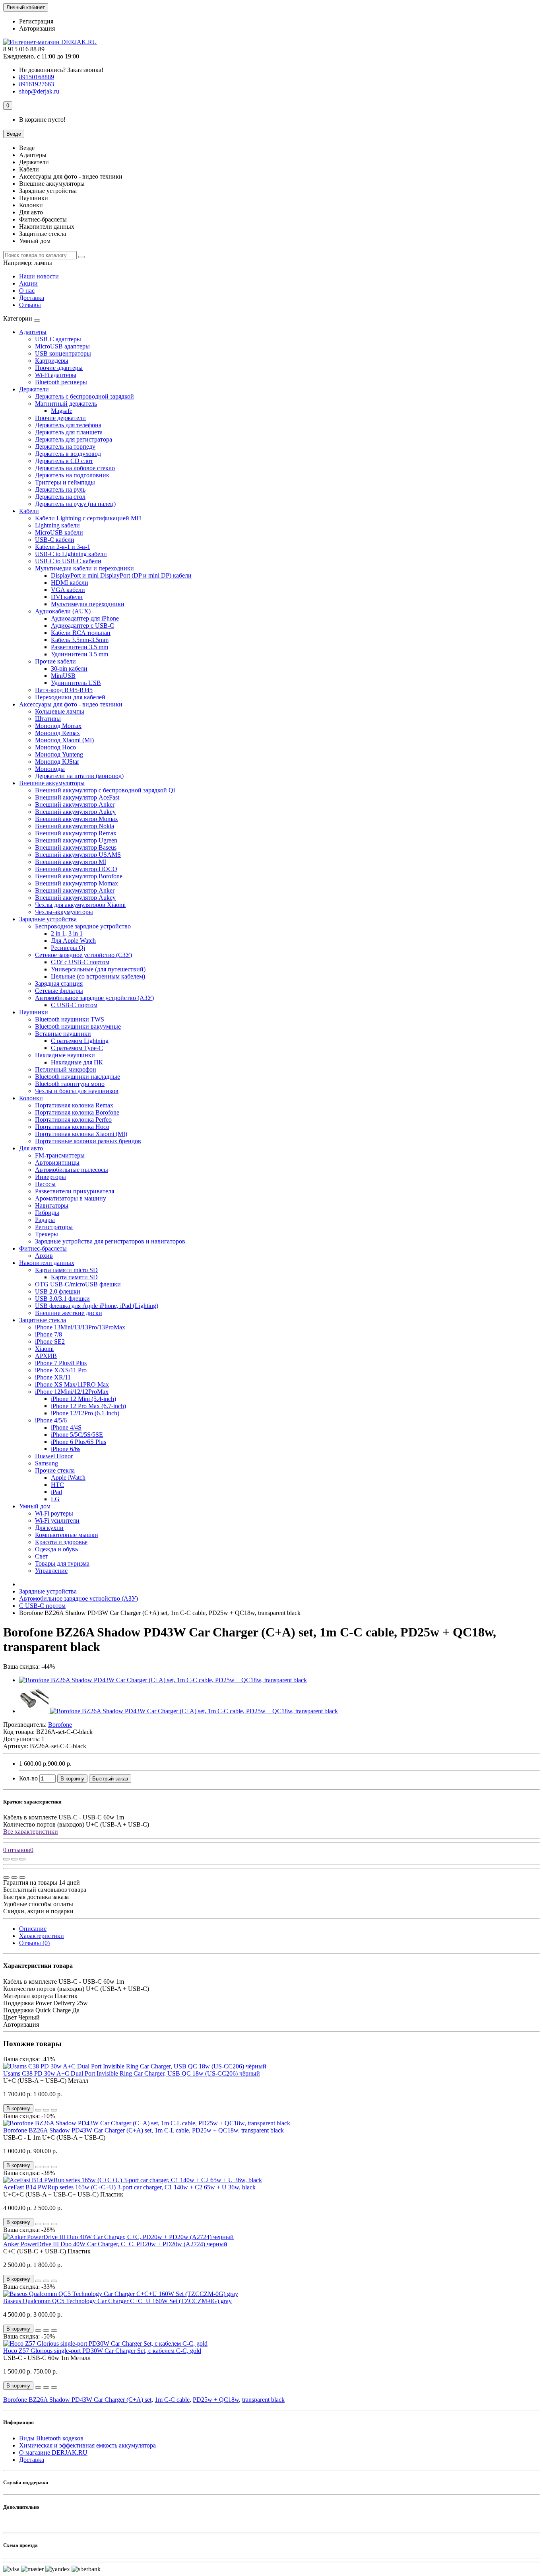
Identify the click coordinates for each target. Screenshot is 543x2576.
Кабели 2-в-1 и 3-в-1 (63, 547)
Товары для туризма (62, 1563)
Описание (33, 1929)
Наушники (34, 1012)
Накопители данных (47, 1263)
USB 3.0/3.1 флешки (62, 1299)
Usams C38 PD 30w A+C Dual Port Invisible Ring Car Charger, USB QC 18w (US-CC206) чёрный (132, 2073)
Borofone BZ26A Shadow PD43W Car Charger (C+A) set (77, 2400)
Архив (44, 1256)
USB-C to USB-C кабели (68, 561)
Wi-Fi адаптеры (56, 375)
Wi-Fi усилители (57, 1521)
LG (55, 1499)
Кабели (29, 511)
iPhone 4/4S (66, 1427)
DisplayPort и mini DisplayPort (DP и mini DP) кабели (121, 575)
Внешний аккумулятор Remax (76, 833)
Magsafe (62, 411)
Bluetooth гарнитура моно (70, 1084)
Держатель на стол (60, 497)
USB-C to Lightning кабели (71, 554)
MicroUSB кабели (59, 532)
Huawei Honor (54, 1456)
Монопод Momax (58, 726)
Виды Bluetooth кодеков (51, 2438)
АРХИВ (46, 1356)
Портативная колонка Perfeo (73, 1120)
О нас (27, 291)
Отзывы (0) (34, 1943)
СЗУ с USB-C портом (80, 962)
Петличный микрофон (66, 1069)
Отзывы (30, 305)
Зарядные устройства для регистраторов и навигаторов (110, 1241)
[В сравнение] (22, 1859)
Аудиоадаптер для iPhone (85, 618)
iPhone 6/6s (66, 1449)
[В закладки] (14, 1859)
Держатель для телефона (68, 425)
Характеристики (42, 1936)
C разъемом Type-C (77, 1048)
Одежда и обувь (56, 1549)
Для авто (31, 1148)
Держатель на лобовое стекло (75, 468)
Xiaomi (44, 1349)
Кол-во (28, 1778)
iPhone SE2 (50, 1342)
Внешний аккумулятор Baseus (76, 847)
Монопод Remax (57, 733)
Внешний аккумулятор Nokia (75, 826)
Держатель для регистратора (74, 439)
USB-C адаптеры (58, 339)
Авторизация (37, 28)
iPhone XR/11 (53, 1377)
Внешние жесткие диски (69, 1313)
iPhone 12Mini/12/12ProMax (72, 1392)
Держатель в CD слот (64, 461)
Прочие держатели (60, 418)
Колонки (31, 1098)
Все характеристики (31, 1832)
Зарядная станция (59, 984)
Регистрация (36, 21)
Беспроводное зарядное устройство (83, 926)
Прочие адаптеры (59, 368)
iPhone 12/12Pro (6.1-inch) (85, 1413)
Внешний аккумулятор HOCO (76, 869)
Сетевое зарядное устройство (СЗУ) (83, 955)
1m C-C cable (172, 2400)
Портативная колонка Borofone (77, 1112)
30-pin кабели (69, 668)
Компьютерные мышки (67, 1535)
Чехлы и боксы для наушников (77, 1091)
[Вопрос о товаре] (6, 1859)
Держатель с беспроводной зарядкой (84, 396)
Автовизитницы (57, 1163)
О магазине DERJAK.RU (53, 2452)
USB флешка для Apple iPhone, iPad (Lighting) (97, 1306)
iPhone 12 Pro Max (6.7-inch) (88, 1406)
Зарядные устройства (48, 919)
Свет (42, 1556)
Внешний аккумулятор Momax (77, 819)
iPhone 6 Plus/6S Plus (79, 1442)
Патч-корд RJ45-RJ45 (64, 690)
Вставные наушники (63, 1034)
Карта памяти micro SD (66, 1270)
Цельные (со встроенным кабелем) (98, 976)
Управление (51, 1571)
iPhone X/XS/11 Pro (61, 1370)
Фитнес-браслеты (43, 1248)
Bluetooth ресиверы (61, 382)
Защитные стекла (43, 1320)
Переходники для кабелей (70, 697)
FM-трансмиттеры (60, 1155)
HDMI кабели (70, 583)
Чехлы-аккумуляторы (64, 912)
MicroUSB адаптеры (62, 346)
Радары (45, 1220)
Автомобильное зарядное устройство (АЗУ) (94, 998)
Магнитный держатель (66, 404)
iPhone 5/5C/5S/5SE (77, 1435)
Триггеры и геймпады (65, 482)
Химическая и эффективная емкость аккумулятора (87, 2445)
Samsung (47, 1463)
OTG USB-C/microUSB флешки (78, 1284)
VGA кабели (68, 590)
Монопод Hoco (55, 747)
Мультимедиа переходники (88, 604)
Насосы (45, 1184)
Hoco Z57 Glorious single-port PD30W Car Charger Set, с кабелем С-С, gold (102, 2351)
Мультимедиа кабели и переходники (84, 568)
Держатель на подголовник (72, 475)
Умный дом (35, 1506)
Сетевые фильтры (59, 991)
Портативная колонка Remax (74, 1105)
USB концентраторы (63, 353)
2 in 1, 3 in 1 (67, 933)
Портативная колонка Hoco (72, 1127)
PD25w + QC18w (216, 2400)
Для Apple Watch (73, 941)
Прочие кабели (55, 661)
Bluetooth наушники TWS (70, 1019)
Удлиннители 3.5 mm (80, 654)
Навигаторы (52, 1205)
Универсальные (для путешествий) (98, 969)
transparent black (263, 2400)
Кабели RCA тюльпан (81, 633)
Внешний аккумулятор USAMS (78, 855)
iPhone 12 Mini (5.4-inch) (83, 1399)
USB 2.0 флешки (58, 1291)
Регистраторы (54, 1227)
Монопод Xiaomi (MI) (64, 740)
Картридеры (52, 361)
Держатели (34, 389)
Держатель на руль (60, 489)
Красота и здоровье (61, 1542)
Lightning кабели (57, 525)
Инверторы (50, 1177)
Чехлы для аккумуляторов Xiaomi (80, 905)
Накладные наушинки (65, 1055)
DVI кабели (67, 597)
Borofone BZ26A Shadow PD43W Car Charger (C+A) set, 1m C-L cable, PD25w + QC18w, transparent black (144, 2130)
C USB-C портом (74, 1005)
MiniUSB (63, 676)
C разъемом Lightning (80, 1041)
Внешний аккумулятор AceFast (77, 797)
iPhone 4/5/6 (51, 1420)
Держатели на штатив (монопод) (79, 776)
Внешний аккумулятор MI (71, 862)
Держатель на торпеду (65, 447)
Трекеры (47, 1234)
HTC (57, 1485)
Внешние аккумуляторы (52, 783)
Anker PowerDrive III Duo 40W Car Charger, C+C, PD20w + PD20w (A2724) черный (115, 2244)
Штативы (48, 719)
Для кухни (49, 1528)
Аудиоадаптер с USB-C (82, 626)
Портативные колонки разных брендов (88, 1141)
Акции (28, 283)
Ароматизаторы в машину (71, 1198)
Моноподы (50, 769)
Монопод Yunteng (59, 754)
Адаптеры (33, 332)
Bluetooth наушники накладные (78, 1077)
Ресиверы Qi (68, 948)
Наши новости (39, 276)
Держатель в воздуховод (68, 454)
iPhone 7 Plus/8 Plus (61, 1363)
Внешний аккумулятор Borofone (79, 876)
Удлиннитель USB (76, 683)
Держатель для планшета (69, 432)
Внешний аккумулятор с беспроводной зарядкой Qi (105, 790)
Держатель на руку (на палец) (75, 504)
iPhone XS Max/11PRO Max (72, 1384)
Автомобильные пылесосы (72, 1170)
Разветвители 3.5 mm (80, 647)
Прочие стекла (55, 1470)
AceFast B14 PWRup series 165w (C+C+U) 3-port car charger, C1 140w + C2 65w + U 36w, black (129, 2187)
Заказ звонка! (61, 70)
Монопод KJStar (57, 762)
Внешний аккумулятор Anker (75, 805)
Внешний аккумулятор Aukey (75, 812)
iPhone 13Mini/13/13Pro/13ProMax (80, 1327)
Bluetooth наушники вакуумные (78, 1026)
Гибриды (47, 1213)
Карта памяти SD (74, 1277)
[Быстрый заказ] (38, 2110)
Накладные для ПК (77, 1062)
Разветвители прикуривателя (75, 1191)
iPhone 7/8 (48, 1334)
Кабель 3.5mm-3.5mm (80, 640)
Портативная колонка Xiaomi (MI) (81, 1134)
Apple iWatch (68, 1478)
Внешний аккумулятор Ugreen (76, 840)
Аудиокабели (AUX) (63, 611)
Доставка (32, 298)
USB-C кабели (55, 540)
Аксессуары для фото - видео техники (71, 704)
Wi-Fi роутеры (54, 1513)
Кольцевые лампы (60, 711)
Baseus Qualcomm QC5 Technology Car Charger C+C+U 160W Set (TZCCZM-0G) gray (117, 2301)
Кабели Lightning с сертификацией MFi (88, 518)
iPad (56, 1492)
